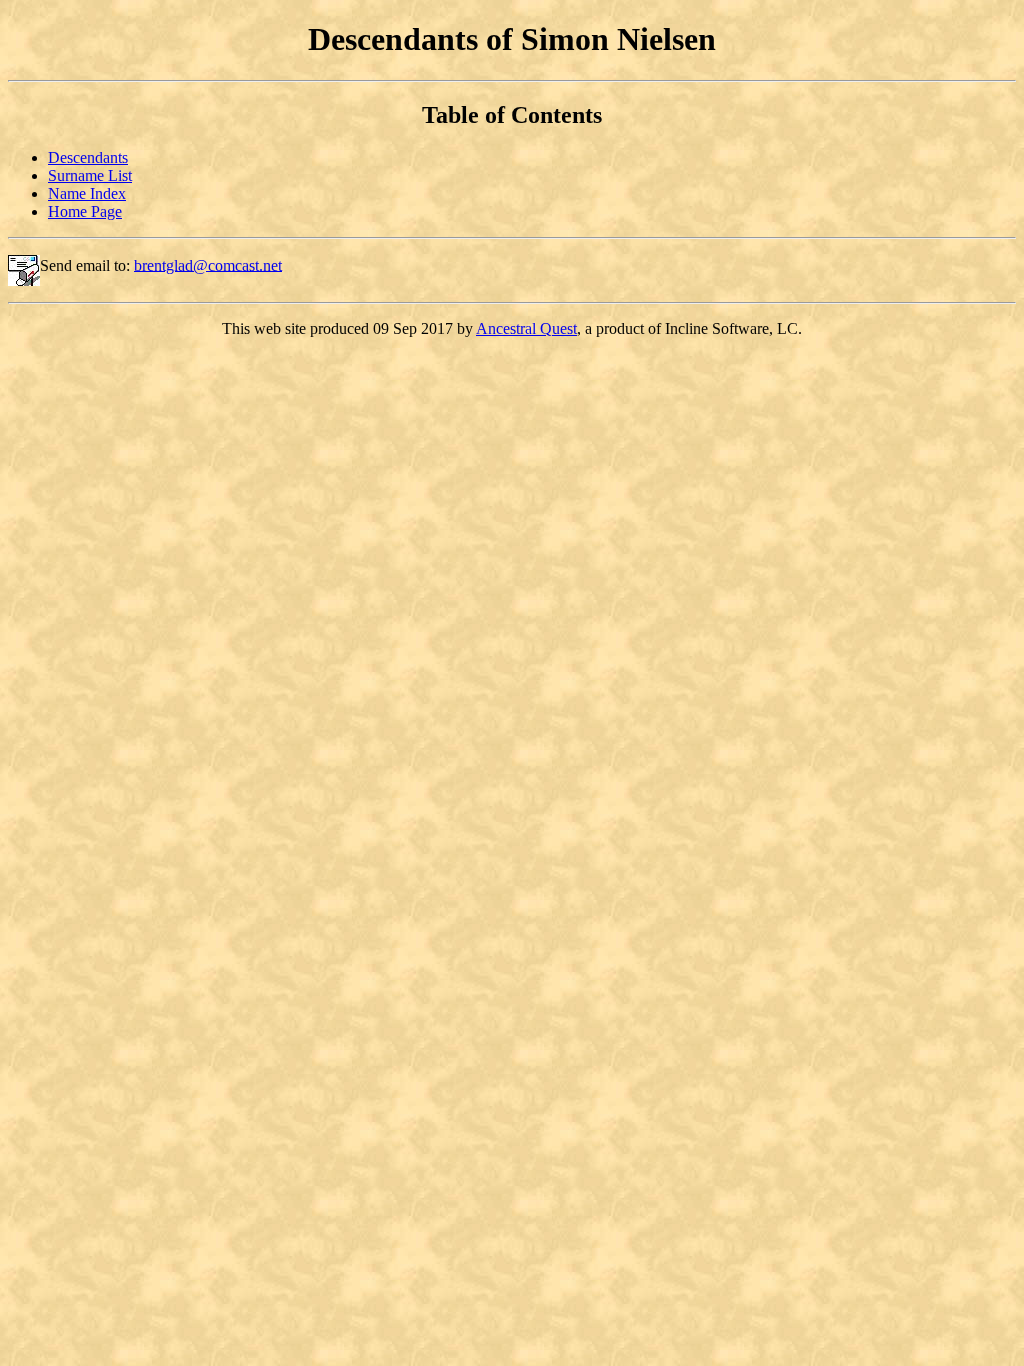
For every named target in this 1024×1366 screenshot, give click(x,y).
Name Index (87, 193)
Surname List (90, 175)
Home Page (85, 211)
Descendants (88, 157)
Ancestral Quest (526, 328)
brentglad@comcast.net (208, 264)
